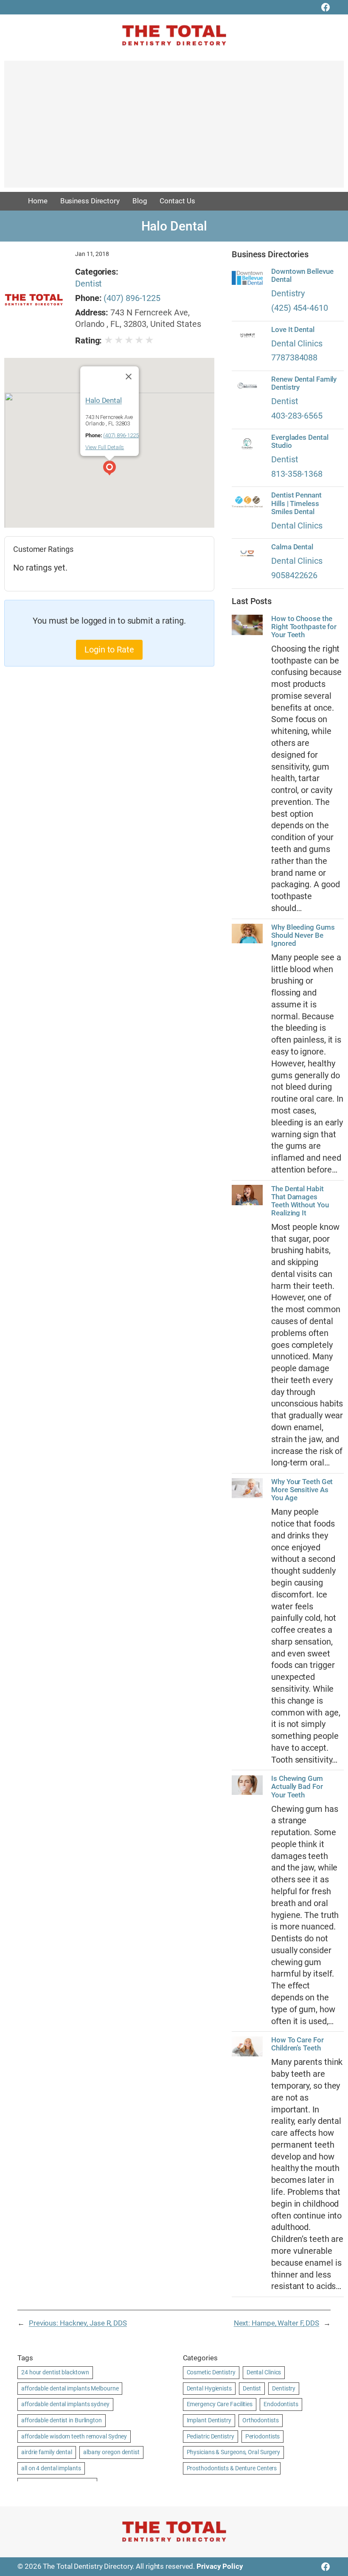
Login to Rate (109, 650)
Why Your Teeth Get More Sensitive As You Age (302, 1490)
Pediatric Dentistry (210, 2436)
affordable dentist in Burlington (62, 2420)
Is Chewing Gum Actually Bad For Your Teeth (297, 1787)
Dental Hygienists (209, 2388)
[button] (109, 469)
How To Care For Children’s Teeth (297, 2044)
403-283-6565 (297, 416)
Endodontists (281, 2404)
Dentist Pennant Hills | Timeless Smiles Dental (296, 503)
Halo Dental (104, 400)
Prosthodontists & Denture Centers (232, 2468)
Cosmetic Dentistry (211, 2372)
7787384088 (294, 358)
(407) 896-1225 (132, 298)
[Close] (128, 377)
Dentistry (288, 294)
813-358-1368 (297, 474)
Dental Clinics (297, 344)
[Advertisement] (174, 128)
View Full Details (105, 447)
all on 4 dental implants (51, 2468)
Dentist (88, 284)
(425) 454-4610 (300, 308)
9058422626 (294, 575)
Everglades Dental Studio (300, 442)
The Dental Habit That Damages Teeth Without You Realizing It (300, 1201)
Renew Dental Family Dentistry (304, 383)
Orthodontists (261, 2420)
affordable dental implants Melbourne (70, 2388)
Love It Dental (293, 330)
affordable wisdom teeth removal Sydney (74, 2436)
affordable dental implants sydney (65, 2404)
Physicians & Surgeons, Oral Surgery (234, 2452)
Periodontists (263, 2436)
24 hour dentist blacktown (55, 2372)
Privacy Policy (220, 2566)
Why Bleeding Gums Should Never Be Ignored (303, 935)
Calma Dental (292, 547)
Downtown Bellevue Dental (302, 276)
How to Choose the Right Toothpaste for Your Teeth (304, 627)
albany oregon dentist (111, 2452)
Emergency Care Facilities (220, 2404)
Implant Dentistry (209, 2420)
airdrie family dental (47, 2452)
